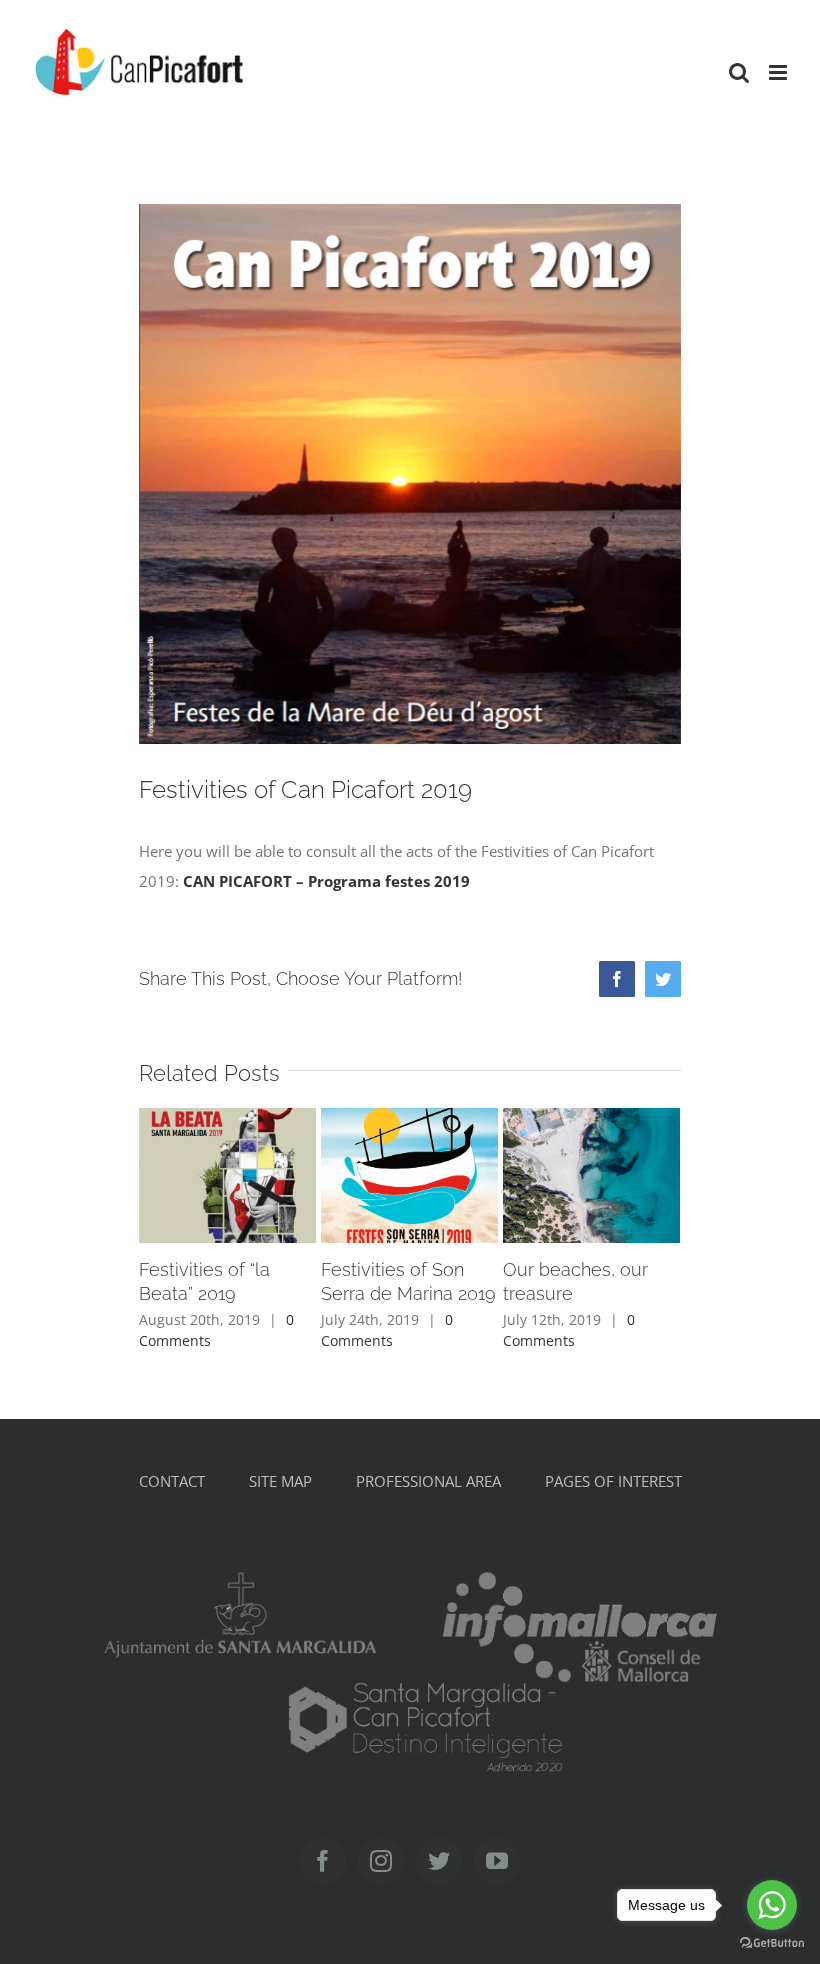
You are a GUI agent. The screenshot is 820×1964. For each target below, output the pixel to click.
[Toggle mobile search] (739, 72)
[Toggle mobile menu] (779, 72)
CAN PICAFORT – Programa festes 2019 (326, 881)
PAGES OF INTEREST (613, 1481)
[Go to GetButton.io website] (772, 1943)
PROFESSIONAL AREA (428, 1481)
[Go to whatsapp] (772, 1905)
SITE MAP (280, 1481)
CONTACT (172, 1481)
